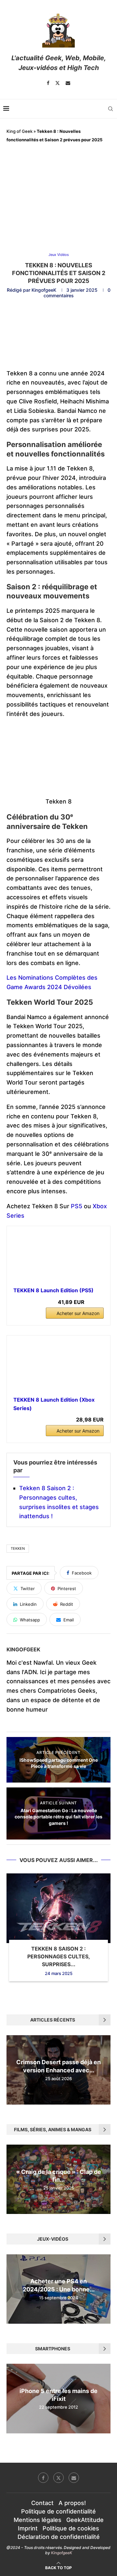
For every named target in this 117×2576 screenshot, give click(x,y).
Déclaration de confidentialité (59, 2537)
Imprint (28, 2528)
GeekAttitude (85, 2520)
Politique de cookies (71, 2528)
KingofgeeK (44, 290)
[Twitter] (58, 83)
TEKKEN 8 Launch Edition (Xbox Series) (54, 1404)
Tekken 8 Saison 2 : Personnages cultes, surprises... (59, 1957)
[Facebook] (48, 83)
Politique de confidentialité (58, 2511)
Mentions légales (38, 2520)
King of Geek (19, 131)
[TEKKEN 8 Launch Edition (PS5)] (58, 1257)
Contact (42, 2503)
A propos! (72, 2503)
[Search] (110, 109)
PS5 (77, 1206)
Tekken (18, 1548)
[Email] (68, 83)
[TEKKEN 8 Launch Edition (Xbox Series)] (58, 1366)
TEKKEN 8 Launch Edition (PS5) (53, 1290)
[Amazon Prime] (95, 1302)
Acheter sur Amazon (78, 1313)
